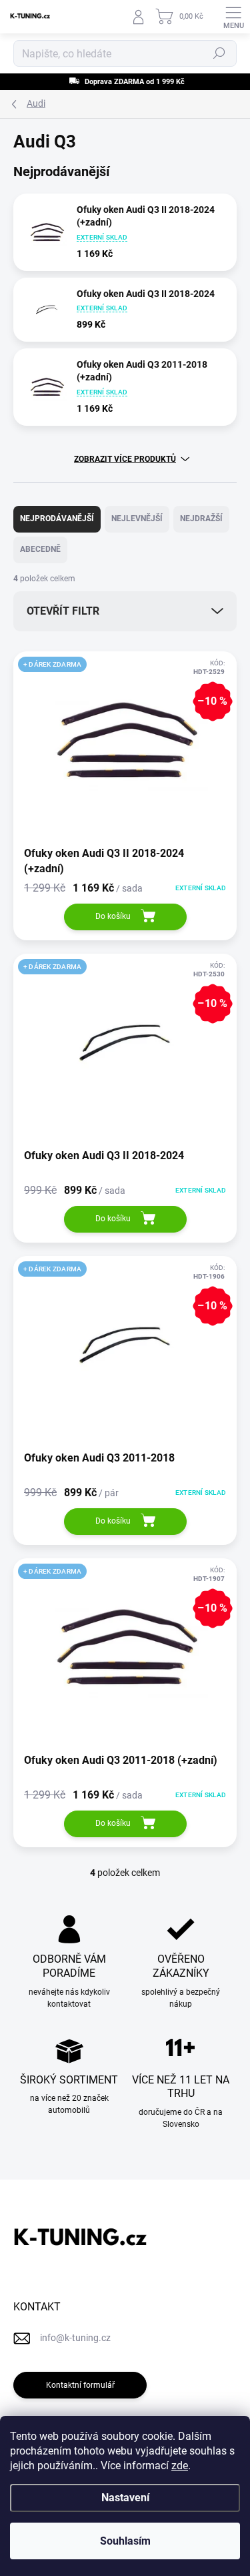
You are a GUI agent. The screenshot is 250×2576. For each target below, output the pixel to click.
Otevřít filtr (63, 611)
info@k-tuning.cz (75, 2338)
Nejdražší (201, 519)
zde (180, 2466)
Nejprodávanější (57, 519)
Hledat (219, 53)
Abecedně (40, 549)
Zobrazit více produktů (125, 459)
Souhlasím (125, 2541)
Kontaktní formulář (80, 2385)
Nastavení (125, 2498)
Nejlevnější (137, 519)
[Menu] (233, 17)
